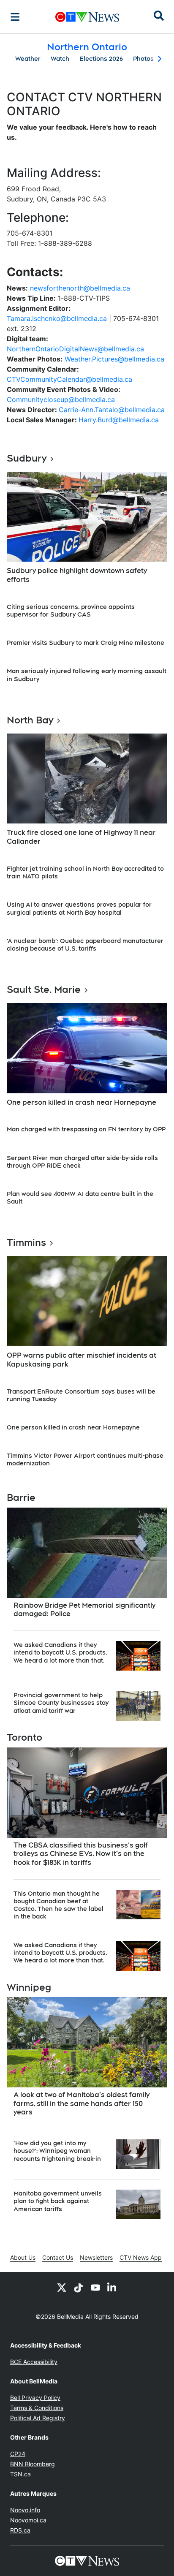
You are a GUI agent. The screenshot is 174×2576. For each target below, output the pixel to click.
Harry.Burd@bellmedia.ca (119, 420)
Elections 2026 (101, 59)
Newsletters (96, 2257)
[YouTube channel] (95, 2287)
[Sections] (15, 17)
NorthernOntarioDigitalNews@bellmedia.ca (75, 349)
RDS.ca (20, 2530)
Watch (60, 59)
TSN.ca (20, 2474)
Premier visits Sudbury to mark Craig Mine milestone (86, 643)
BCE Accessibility (34, 2362)
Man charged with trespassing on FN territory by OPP (86, 1129)
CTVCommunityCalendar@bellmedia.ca (69, 379)
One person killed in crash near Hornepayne (82, 1102)
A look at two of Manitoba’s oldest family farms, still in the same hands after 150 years (82, 2104)
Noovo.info (25, 2510)
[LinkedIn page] (112, 2287)
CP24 (18, 2454)
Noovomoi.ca (28, 2520)
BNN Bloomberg (33, 2464)
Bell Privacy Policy (35, 2398)
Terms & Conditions (37, 2408)
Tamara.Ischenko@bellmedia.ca (57, 318)
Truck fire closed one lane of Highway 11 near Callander (81, 837)
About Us (23, 2257)
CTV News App (141, 2257)
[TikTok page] (79, 2287)
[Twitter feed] (62, 2287)
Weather (28, 59)
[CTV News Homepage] (87, 17)
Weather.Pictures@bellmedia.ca (114, 359)
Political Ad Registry (38, 2418)
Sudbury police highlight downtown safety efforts (77, 575)
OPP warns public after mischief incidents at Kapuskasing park (82, 1360)
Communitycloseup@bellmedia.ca (61, 399)
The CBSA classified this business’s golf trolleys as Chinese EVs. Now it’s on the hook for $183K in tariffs (81, 1854)
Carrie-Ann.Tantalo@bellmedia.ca (112, 410)
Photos (143, 59)
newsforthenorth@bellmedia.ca (80, 288)
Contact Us (58, 2257)
